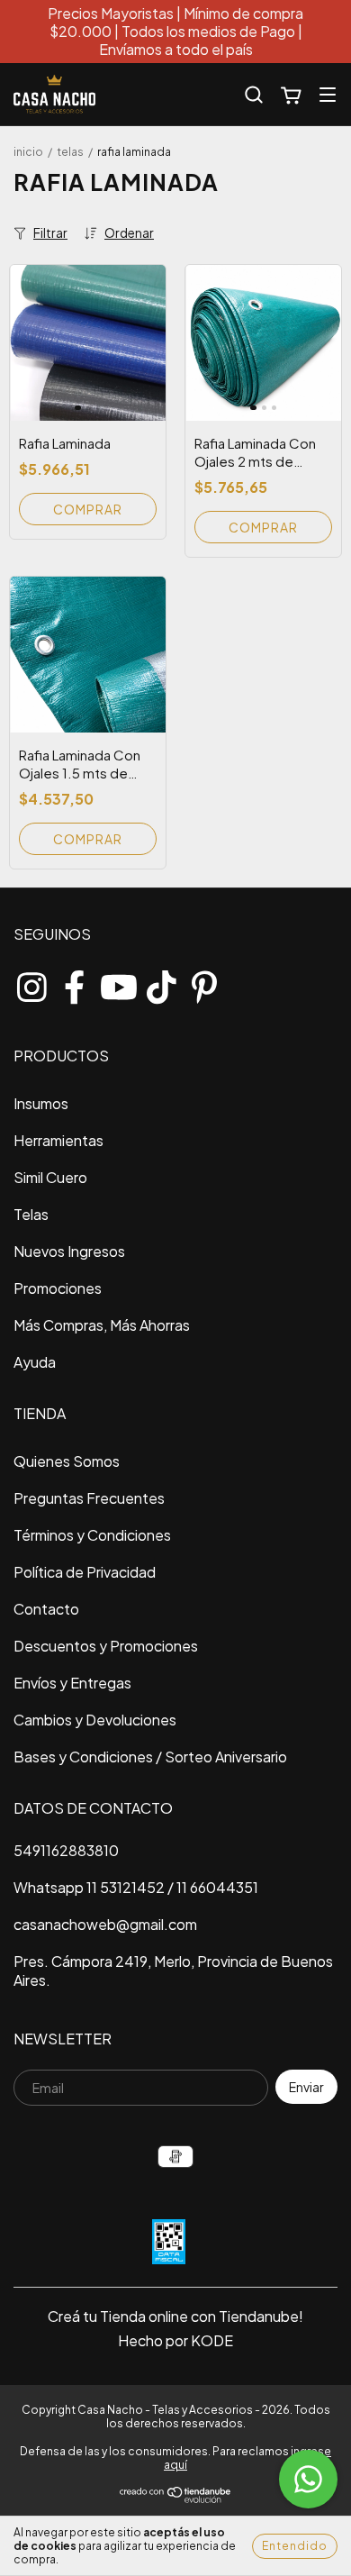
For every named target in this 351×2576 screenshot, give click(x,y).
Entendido (295, 2546)
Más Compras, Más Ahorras (102, 1325)
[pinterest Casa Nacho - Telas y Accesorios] (204, 983)
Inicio (28, 152)
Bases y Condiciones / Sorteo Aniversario (150, 1757)
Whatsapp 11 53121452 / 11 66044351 (136, 1887)
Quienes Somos (67, 1461)
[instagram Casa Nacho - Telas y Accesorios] (31, 983)
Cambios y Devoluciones (95, 1720)
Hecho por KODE (175, 2340)
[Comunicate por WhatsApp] (308, 2479)
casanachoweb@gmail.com (105, 1924)
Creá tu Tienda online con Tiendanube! (175, 2316)
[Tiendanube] (176, 2500)
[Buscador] (254, 95)
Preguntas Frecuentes (89, 1498)
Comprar (88, 509)
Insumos (41, 1103)
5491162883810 (66, 1850)
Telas (70, 152)
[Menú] (328, 94)
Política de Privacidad (85, 1572)
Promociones (58, 1288)
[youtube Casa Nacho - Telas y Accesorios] (118, 983)
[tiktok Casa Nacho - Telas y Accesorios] (161, 983)
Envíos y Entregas (72, 1683)
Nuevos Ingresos (69, 1251)
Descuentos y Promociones (106, 1646)
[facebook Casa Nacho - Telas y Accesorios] (75, 983)
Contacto (46, 1609)
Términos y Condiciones (92, 1535)
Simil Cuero (50, 1177)
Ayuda (35, 1362)
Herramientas (58, 1140)
